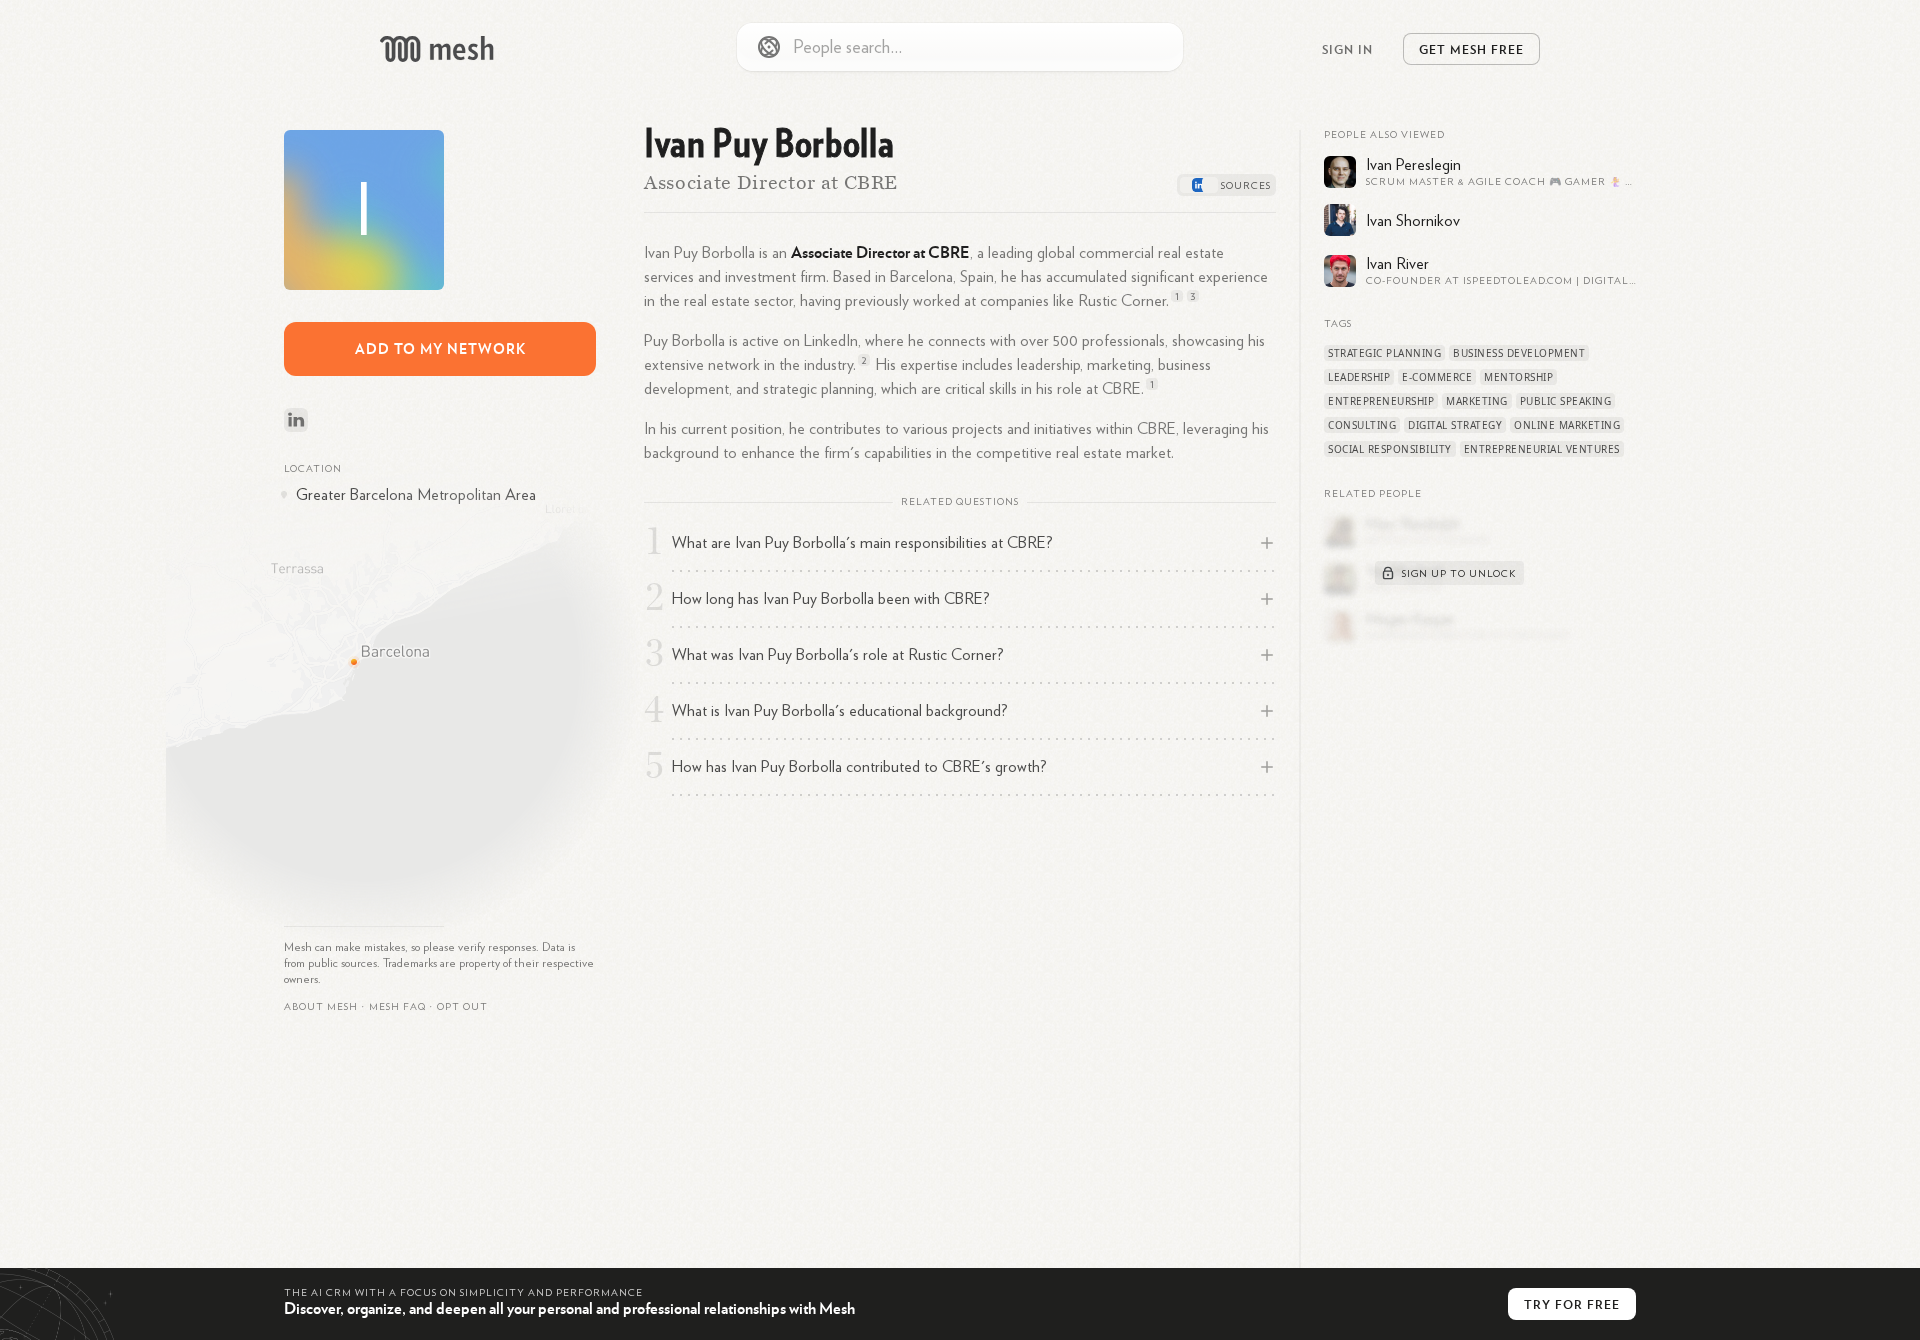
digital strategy (1455, 425)
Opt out (462, 1007)
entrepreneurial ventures (1542, 449)
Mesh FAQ (397, 1007)
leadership (1359, 377)
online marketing (1567, 425)
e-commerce (1437, 377)
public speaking (1566, 401)
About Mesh (321, 1007)
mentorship (1518, 377)
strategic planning (1384, 353)
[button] (397, 1007)
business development (1519, 353)
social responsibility (1390, 449)
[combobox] (960, 47)
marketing (1477, 401)
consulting (1362, 425)
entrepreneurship (1381, 401)
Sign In (1347, 49)
